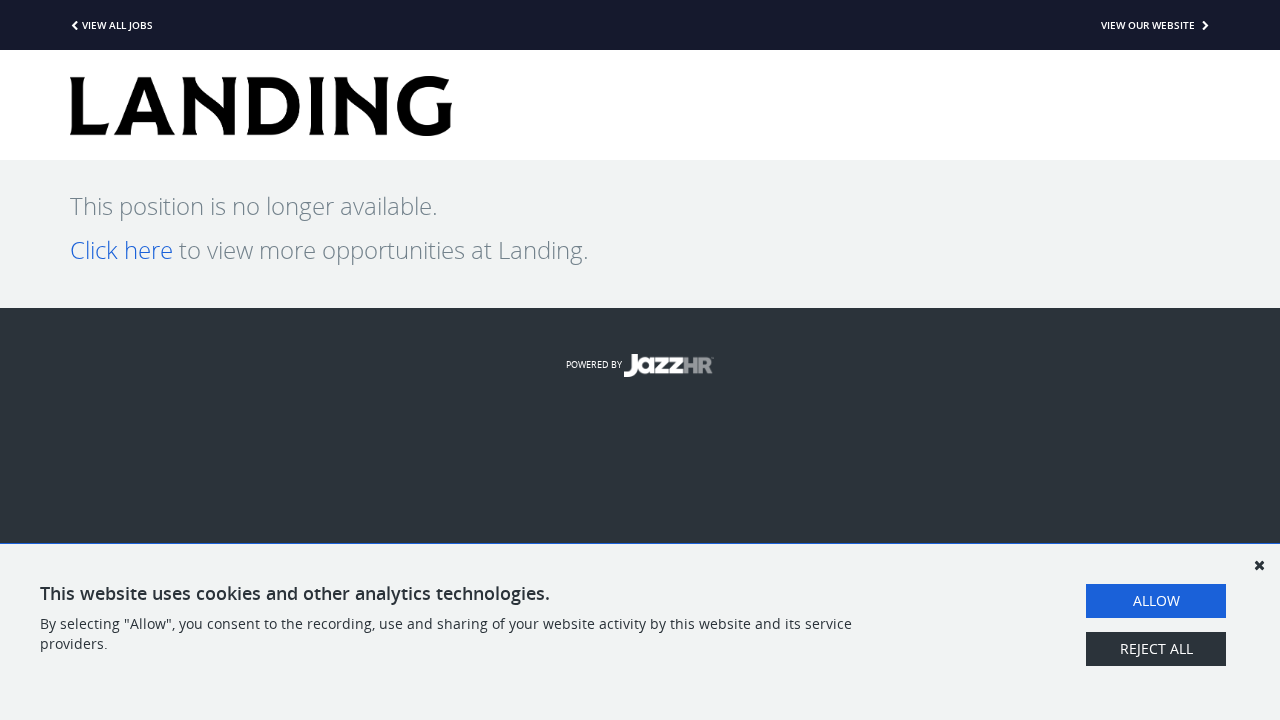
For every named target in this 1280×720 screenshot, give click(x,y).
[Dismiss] (1259, 565)
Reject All (1156, 648)
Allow (1156, 600)
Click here (121, 250)
